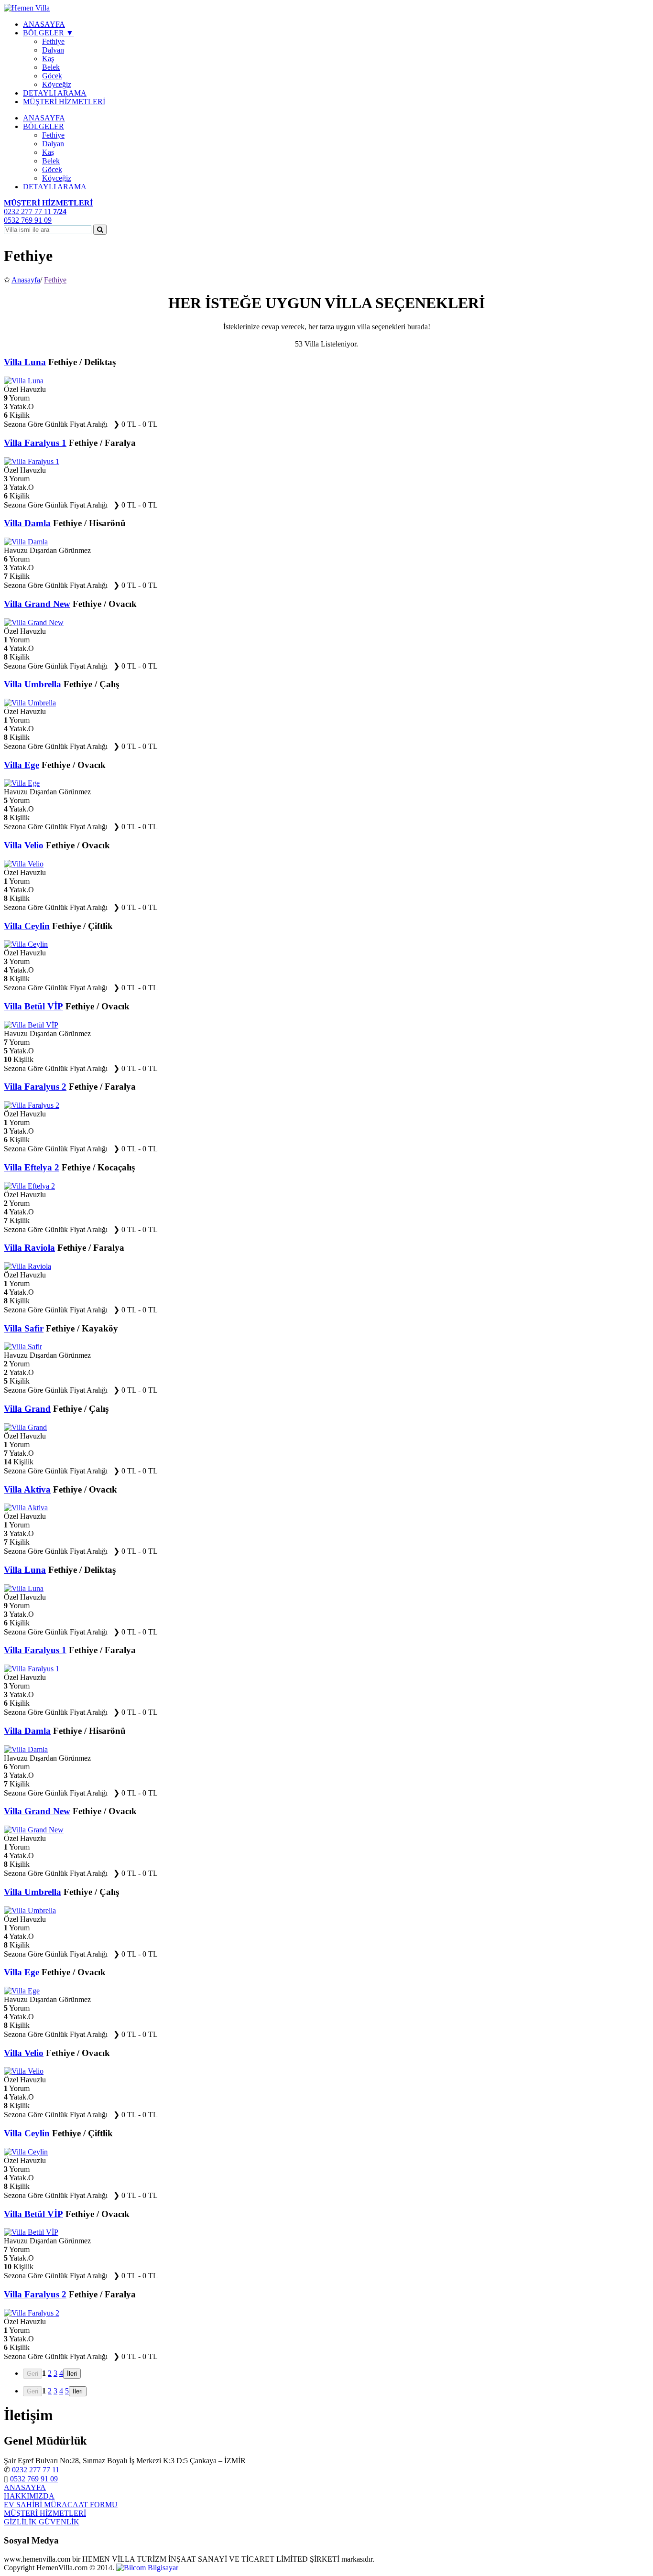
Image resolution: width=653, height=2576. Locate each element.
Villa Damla (27, 523)
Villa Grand (27, 1409)
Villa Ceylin (27, 926)
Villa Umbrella (33, 684)
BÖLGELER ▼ (48, 33)
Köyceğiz (57, 84)
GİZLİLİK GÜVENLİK (42, 2522)
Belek (51, 67)
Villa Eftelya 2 (32, 1167)
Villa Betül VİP (33, 1006)
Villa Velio (24, 845)
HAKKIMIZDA (29, 2496)
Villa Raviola (29, 1248)
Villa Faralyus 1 (35, 443)
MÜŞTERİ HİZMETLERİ (64, 102)
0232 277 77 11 (36, 2470)
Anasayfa (26, 280)
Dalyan (53, 50)
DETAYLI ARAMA (55, 93)
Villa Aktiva (27, 1489)
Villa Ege (22, 765)
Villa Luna (25, 362)
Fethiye (53, 41)
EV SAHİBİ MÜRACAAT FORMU (61, 2505)
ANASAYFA (44, 24)
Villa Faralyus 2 (35, 1087)
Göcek (52, 76)
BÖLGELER (44, 126)
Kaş (48, 59)
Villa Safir (24, 1328)
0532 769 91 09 (34, 2479)
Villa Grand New (37, 604)
